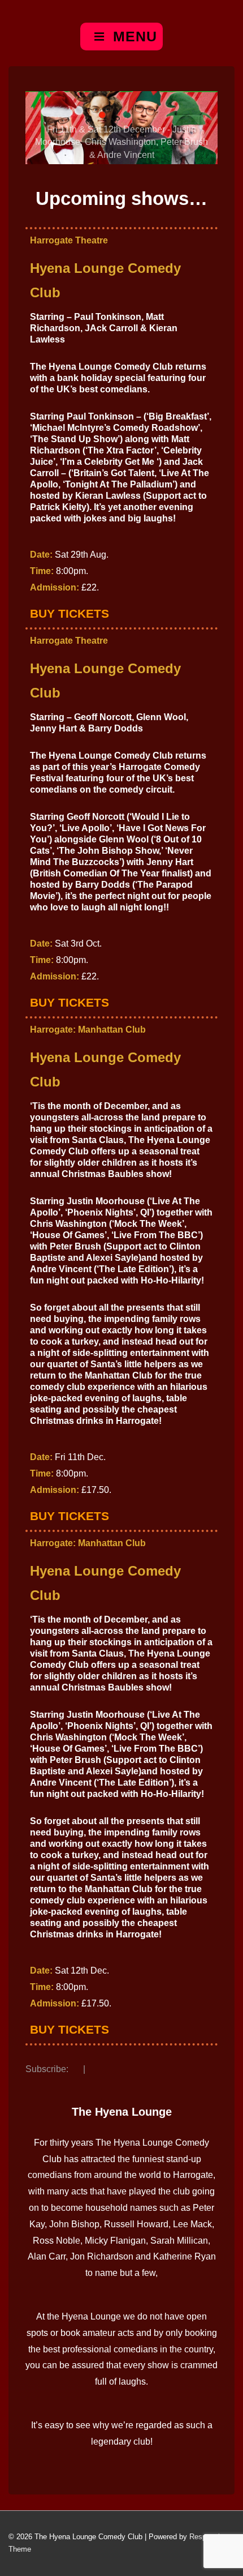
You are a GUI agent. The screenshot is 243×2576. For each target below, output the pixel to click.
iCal (93, 2070)
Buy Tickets (70, 613)
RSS (76, 2070)
